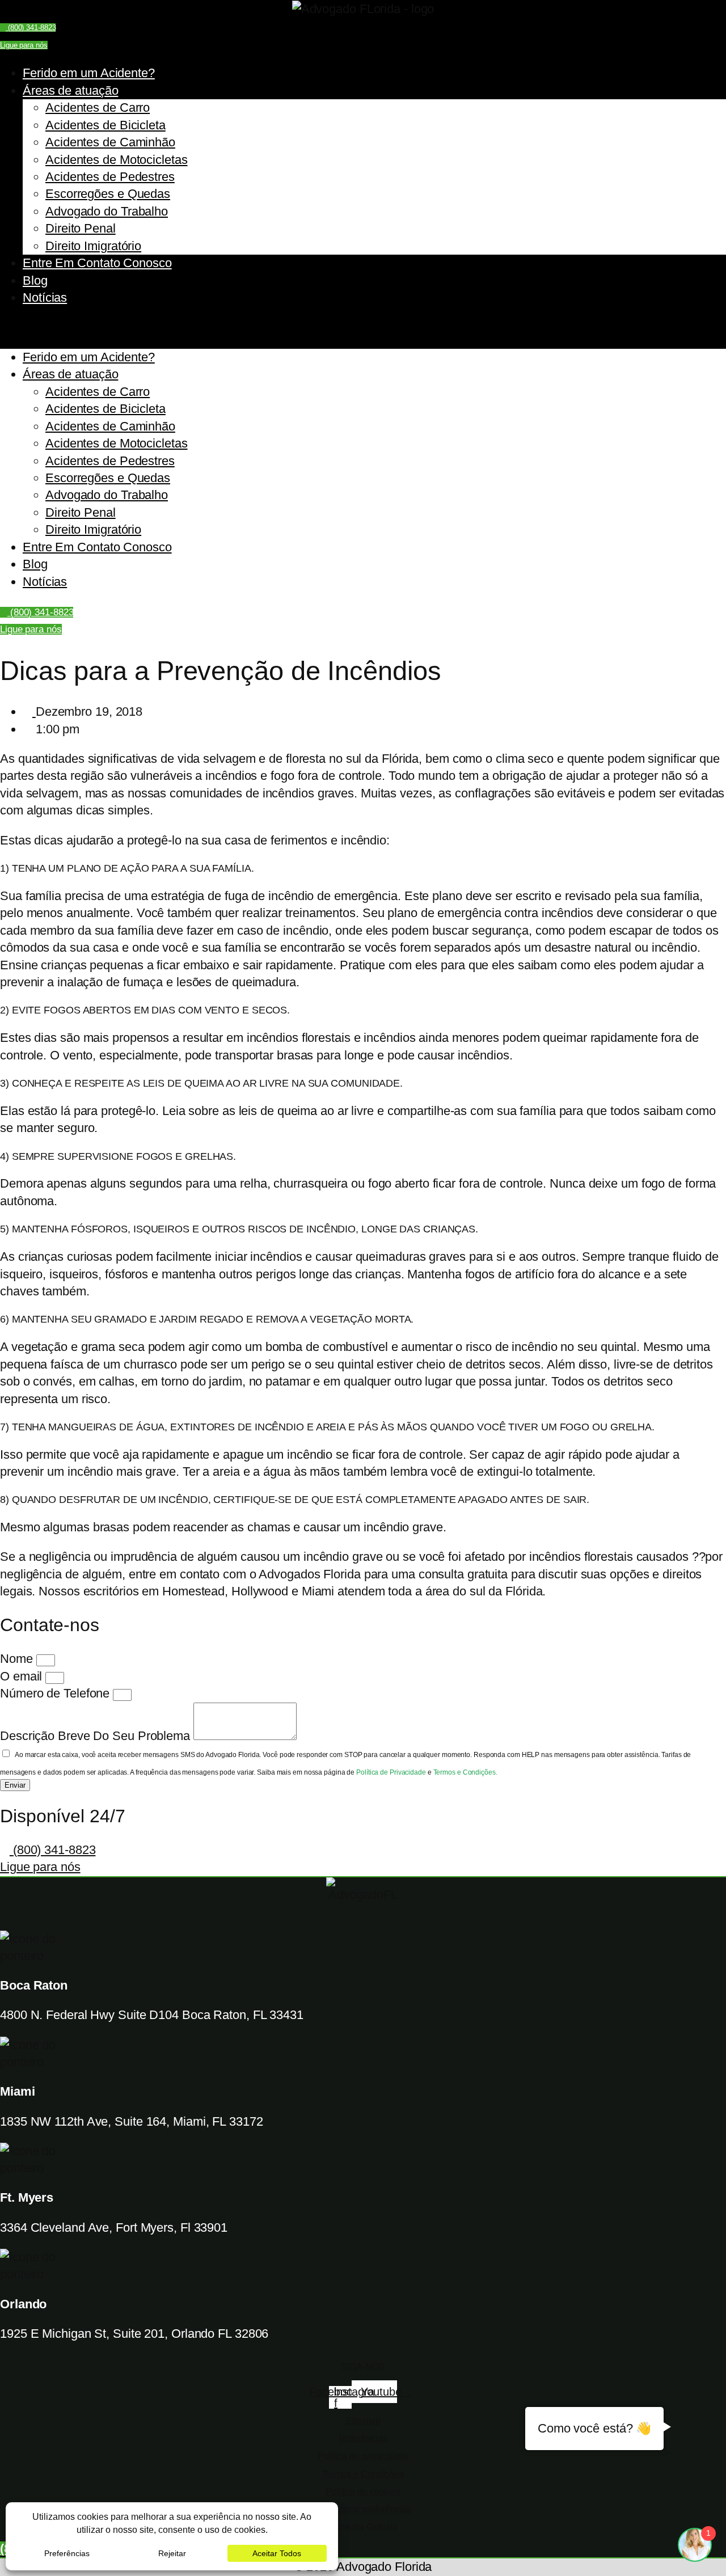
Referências (363, 2438)
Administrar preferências (363, 2509)
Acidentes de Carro (98, 107)
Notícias (45, 297)
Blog (35, 280)
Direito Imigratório (93, 246)
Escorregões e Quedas (108, 194)
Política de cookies (363, 2492)
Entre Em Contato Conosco (97, 263)
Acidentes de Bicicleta (105, 125)
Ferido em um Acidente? (89, 73)
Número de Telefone (56, 1693)
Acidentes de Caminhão (110, 142)
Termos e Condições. (465, 1772)
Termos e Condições (363, 2474)
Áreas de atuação (70, 90)
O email (23, 1676)
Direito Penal (81, 228)
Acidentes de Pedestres (110, 177)
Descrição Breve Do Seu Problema (97, 1736)
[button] (363, 327)
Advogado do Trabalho (107, 211)
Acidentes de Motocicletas (117, 160)
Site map (363, 2421)
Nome (18, 1659)
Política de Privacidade (392, 1772)
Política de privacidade (363, 2456)
